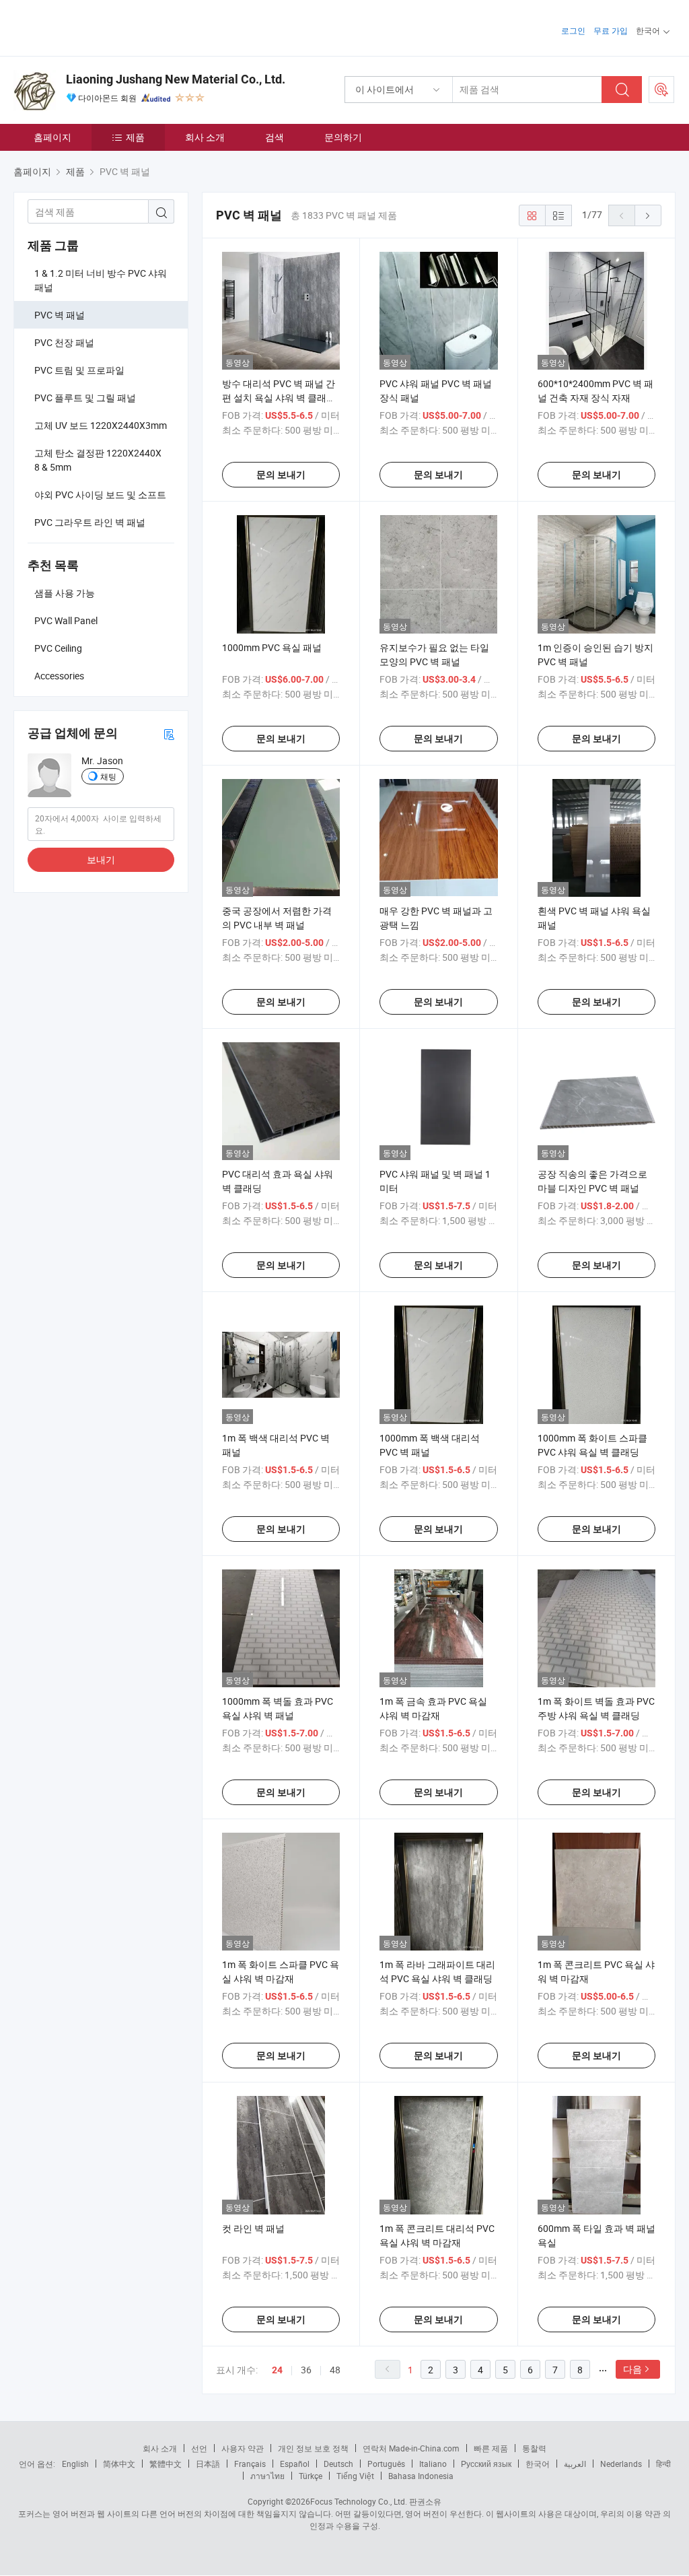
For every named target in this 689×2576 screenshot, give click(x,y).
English (75, 2464)
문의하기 (343, 137)
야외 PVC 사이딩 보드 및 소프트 (100, 495)
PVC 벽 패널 (60, 315)
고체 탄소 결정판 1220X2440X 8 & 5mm (98, 460)
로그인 (573, 30)
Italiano (433, 2464)
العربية (575, 2464)
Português (386, 2464)
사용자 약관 (243, 2448)
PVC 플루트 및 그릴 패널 (85, 398)
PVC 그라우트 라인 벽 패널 (90, 522)
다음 (632, 2369)
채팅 (108, 776)
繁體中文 (166, 2464)
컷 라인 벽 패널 (253, 2228)
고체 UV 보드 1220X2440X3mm (101, 425)
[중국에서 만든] (100, 27)
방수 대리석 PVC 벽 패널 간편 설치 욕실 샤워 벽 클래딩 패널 (279, 398)
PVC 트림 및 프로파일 (79, 370)
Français (250, 2464)
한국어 (538, 2464)
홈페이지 (52, 137)
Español (295, 2464)
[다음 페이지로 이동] (648, 215)
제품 (135, 137)
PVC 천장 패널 (64, 342)
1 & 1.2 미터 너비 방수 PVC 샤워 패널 (101, 280)
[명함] (169, 734)
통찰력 (534, 2448)
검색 (275, 137)
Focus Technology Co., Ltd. (359, 2501)
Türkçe (311, 2476)
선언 (199, 2448)
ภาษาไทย (267, 2476)
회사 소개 (205, 137)
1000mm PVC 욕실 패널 (272, 647)
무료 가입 (611, 30)
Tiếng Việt (355, 2476)
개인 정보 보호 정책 (313, 2448)
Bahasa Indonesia (421, 2476)
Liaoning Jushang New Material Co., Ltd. (176, 79)
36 (306, 2370)
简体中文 (119, 2464)
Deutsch (338, 2464)
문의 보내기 (281, 475)
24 (277, 2370)
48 (335, 2370)
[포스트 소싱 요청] (661, 90)
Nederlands (621, 2464)
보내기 (101, 859)
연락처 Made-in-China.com (411, 2448)
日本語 (208, 2464)
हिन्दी (663, 2464)
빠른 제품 (491, 2448)
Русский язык (486, 2464)
